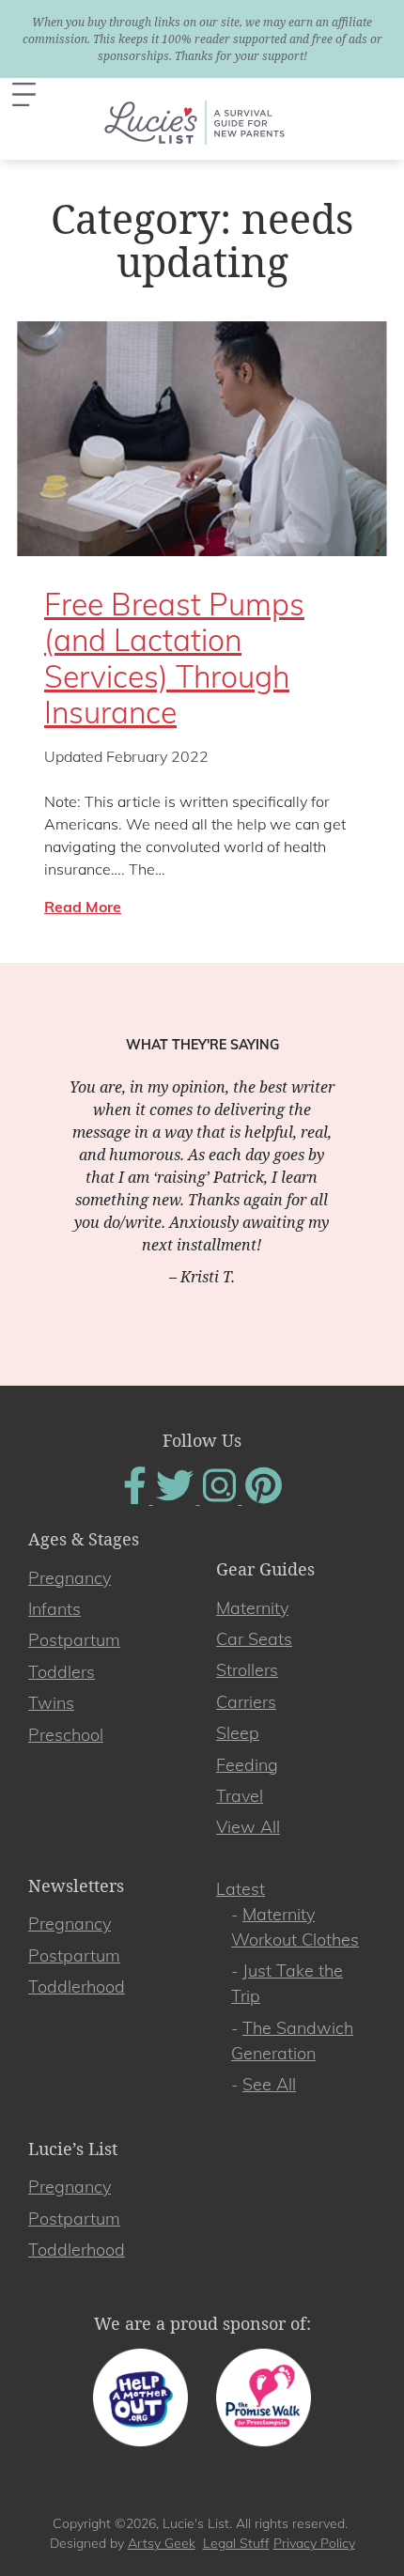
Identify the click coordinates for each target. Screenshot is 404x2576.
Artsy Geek (162, 2543)
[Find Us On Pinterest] (264, 1498)
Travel (240, 1796)
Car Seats (254, 1639)
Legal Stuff (236, 2543)
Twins (51, 1703)
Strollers (247, 1670)
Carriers (246, 1702)
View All (248, 1827)
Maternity (252, 1608)
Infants (54, 1609)
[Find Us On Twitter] (177, 1498)
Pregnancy (70, 1578)
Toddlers (62, 1672)
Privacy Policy (314, 2543)
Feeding (247, 1765)
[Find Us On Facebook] (137, 1498)
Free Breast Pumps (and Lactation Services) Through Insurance (174, 658)
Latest (241, 1889)
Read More (83, 907)
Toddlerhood (77, 1986)
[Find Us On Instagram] (221, 1498)
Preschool (66, 1735)
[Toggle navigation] (24, 94)
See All (269, 2084)
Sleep (238, 1733)
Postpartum (74, 1640)
